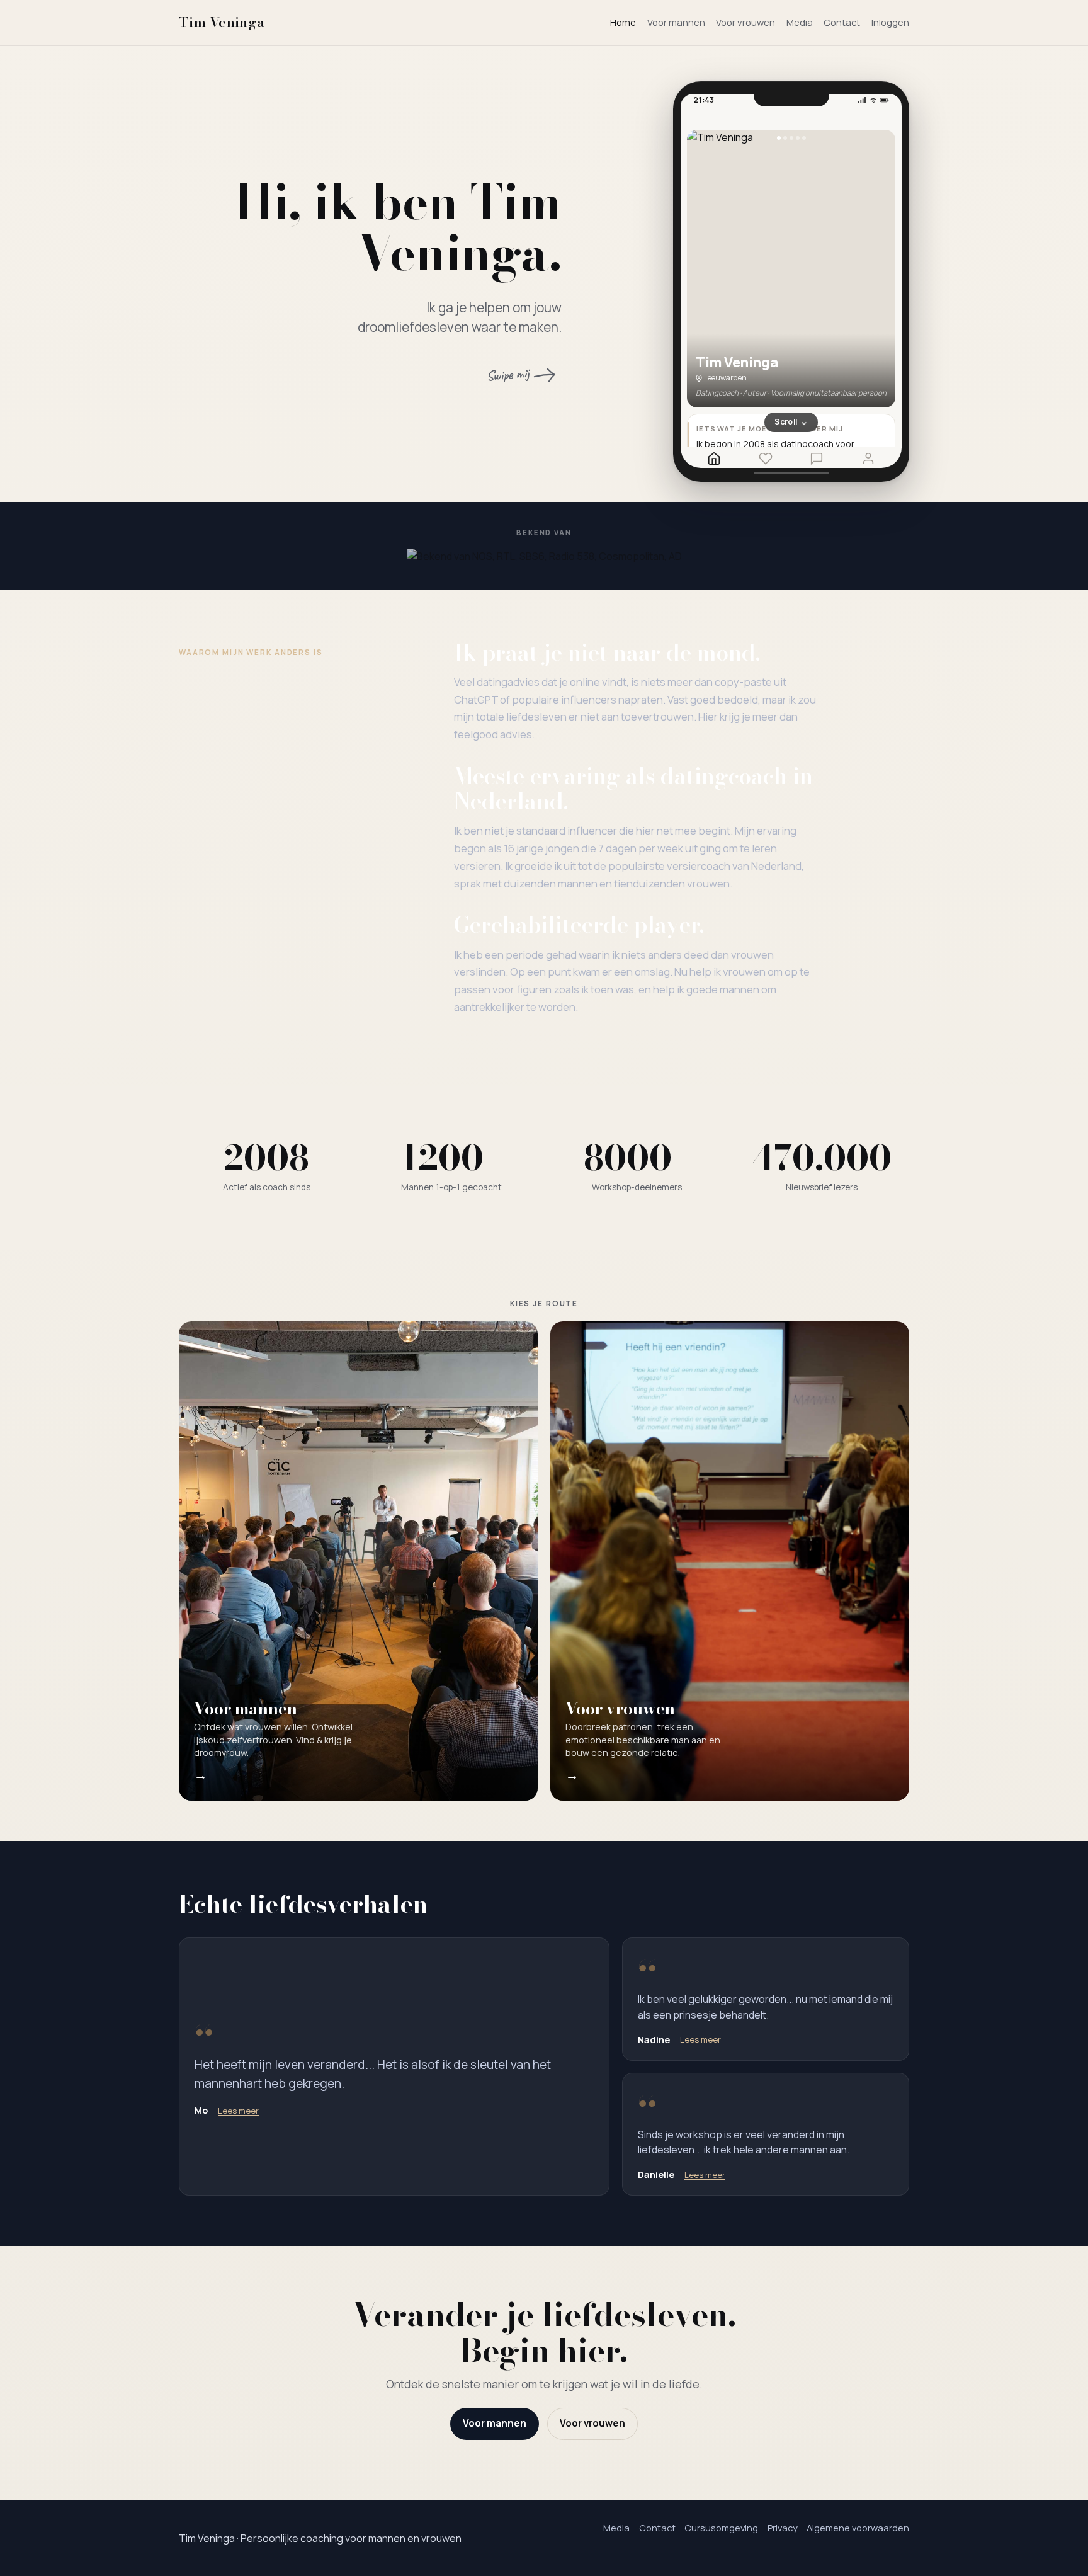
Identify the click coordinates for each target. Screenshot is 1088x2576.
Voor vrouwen (745, 22)
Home (623, 22)
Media (800, 22)
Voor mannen (676, 22)
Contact (842, 22)
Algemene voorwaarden (858, 2528)
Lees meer (238, 2111)
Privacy (783, 2528)
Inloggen (890, 22)
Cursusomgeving (721, 2528)
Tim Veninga (222, 22)
